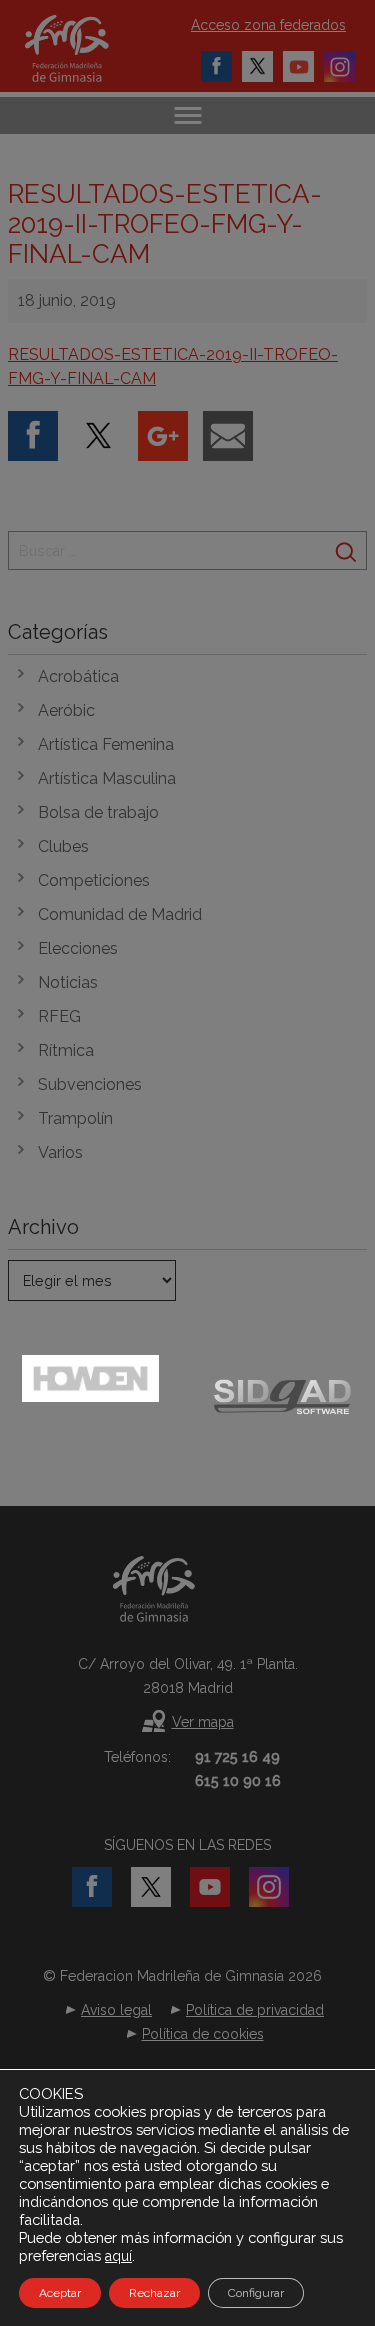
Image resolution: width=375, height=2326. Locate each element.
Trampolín (75, 1118)
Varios (60, 1152)
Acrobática (78, 676)
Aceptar (60, 2293)
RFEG (59, 1016)
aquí (118, 2256)
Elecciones (78, 948)
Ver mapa (203, 1722)
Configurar (256, 2293)
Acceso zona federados (268, 25)
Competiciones (94, 880)
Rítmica (66, 1050)
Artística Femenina (106, 744)
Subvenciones (90, 1084)
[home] (87, 48)
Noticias (68, 982)
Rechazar (154, 2293)
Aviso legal (116, 2010)
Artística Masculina (107, 778)
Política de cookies (203, 2034)
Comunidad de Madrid (120, 914)
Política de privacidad (255, 2010)
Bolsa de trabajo (98, 812)
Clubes (63, 846)
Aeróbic (66, 710)
